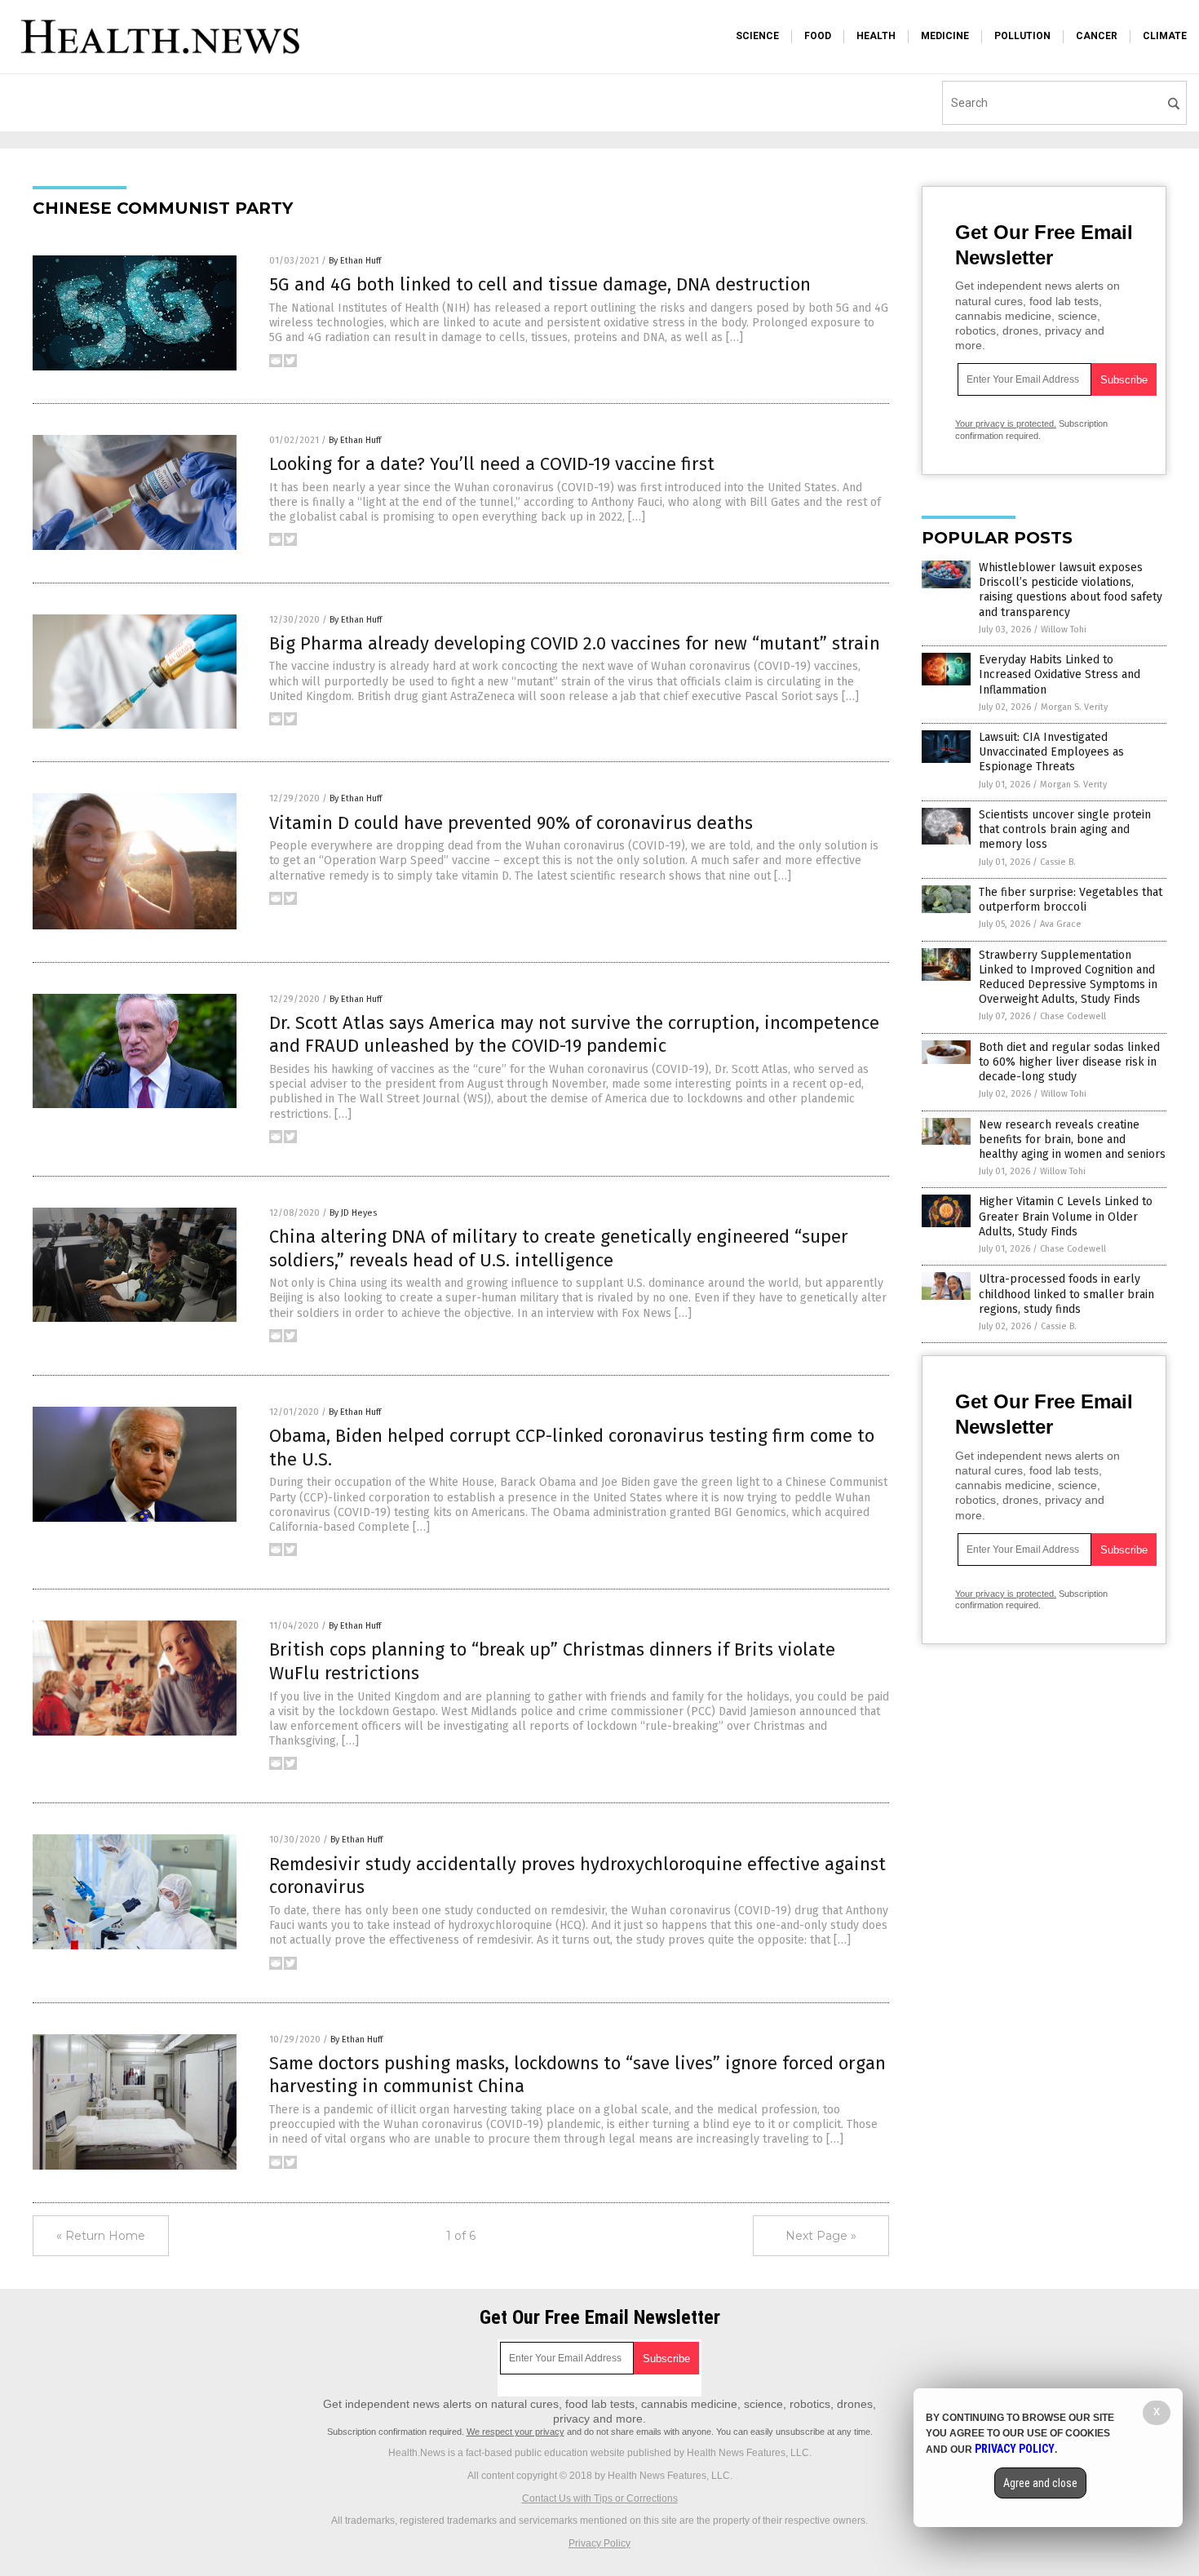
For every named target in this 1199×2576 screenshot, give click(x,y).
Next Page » (821, 2236)
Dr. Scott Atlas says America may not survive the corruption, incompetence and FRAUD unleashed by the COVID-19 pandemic (574, 1035)
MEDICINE (945, 36)
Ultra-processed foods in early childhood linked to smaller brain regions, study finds (1066, 1294)
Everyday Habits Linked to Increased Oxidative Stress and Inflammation (1060, 674)
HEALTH (876, 36)
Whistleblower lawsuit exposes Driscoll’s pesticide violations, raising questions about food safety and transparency (1071, 590)
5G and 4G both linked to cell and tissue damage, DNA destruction (540, 284)
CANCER (1097, 36)
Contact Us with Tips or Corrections (600, 2498)
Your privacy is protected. (1006, 423)
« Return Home (101, 2236)
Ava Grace (1061, 924)
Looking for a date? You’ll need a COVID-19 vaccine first (492, 464)
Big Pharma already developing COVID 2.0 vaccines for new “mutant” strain (575, 643)
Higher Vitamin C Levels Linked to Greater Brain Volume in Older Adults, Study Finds (1066, 1216)
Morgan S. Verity (1074, 707)
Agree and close (1040, 2483)
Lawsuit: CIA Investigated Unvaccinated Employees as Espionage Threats (1051, 752)
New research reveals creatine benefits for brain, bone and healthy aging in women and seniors (1072, 1139)
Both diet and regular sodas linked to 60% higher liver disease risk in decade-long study (1069, 1062)
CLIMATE (1165, 36)
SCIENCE (757, 36)
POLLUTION (1022, 36)
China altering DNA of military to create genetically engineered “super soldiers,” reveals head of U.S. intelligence (559, 1248)
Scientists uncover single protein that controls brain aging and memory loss (1065, 829)
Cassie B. (1058, 862)
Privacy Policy (599, 2543)
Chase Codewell (1073, 1016)
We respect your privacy (515, 2432)
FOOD (818, 36)
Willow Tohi (1064, 630)
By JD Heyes (353, 1213)
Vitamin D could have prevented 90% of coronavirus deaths (511, 823)
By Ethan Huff (355, 261)
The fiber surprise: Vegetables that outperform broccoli (1071, 900)
